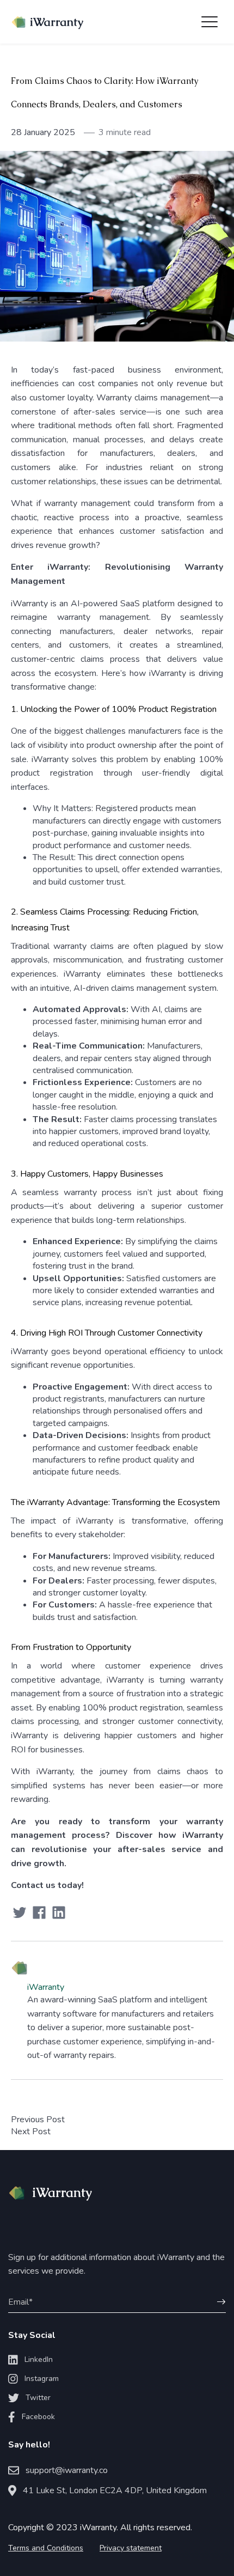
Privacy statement (131, 2548)
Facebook (38, 2417)
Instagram (42, 2379)
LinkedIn (39, 2359)
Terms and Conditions (46, 2548)
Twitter (38, 2398)
